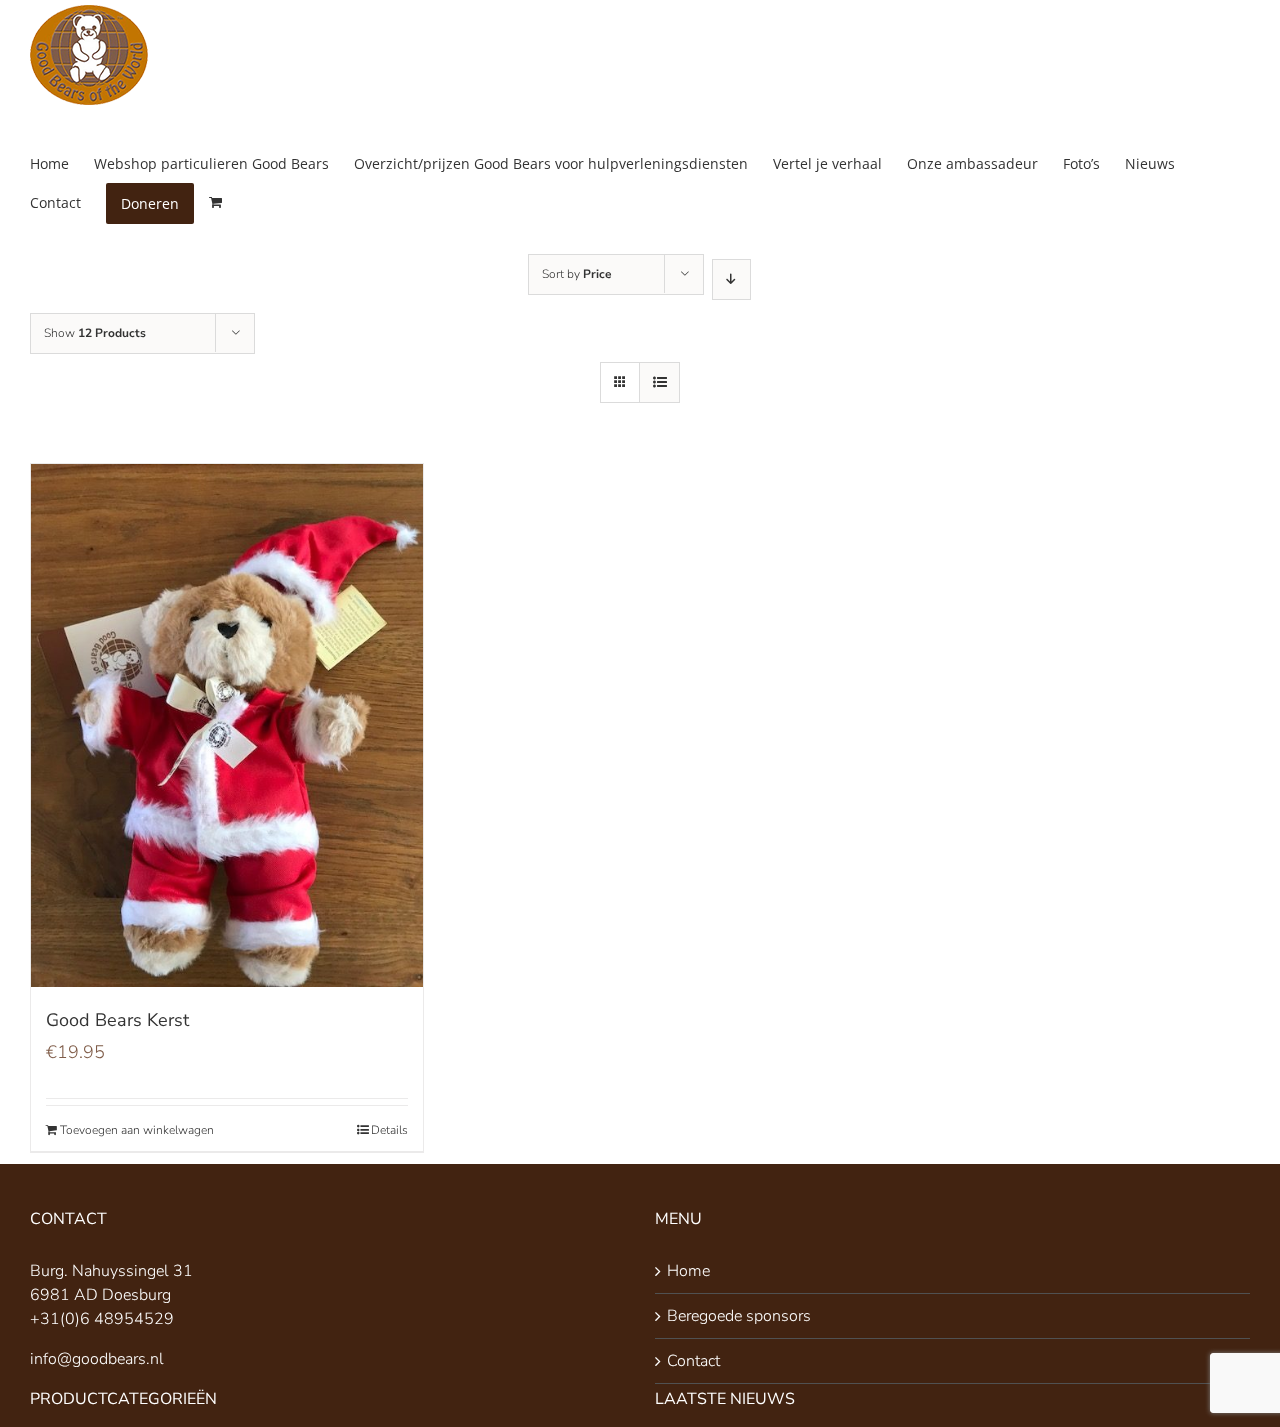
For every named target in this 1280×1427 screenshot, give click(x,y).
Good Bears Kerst (117, 1020)
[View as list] (659, 382)
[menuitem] (62, 163)
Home (688, 1271)
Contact (693, 1361)
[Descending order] (731, 279)
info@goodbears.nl (97, 1359)
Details (389, 1130)
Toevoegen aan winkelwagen (137, 1130)
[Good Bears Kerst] (227, 725)
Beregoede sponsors (739, 1316)
